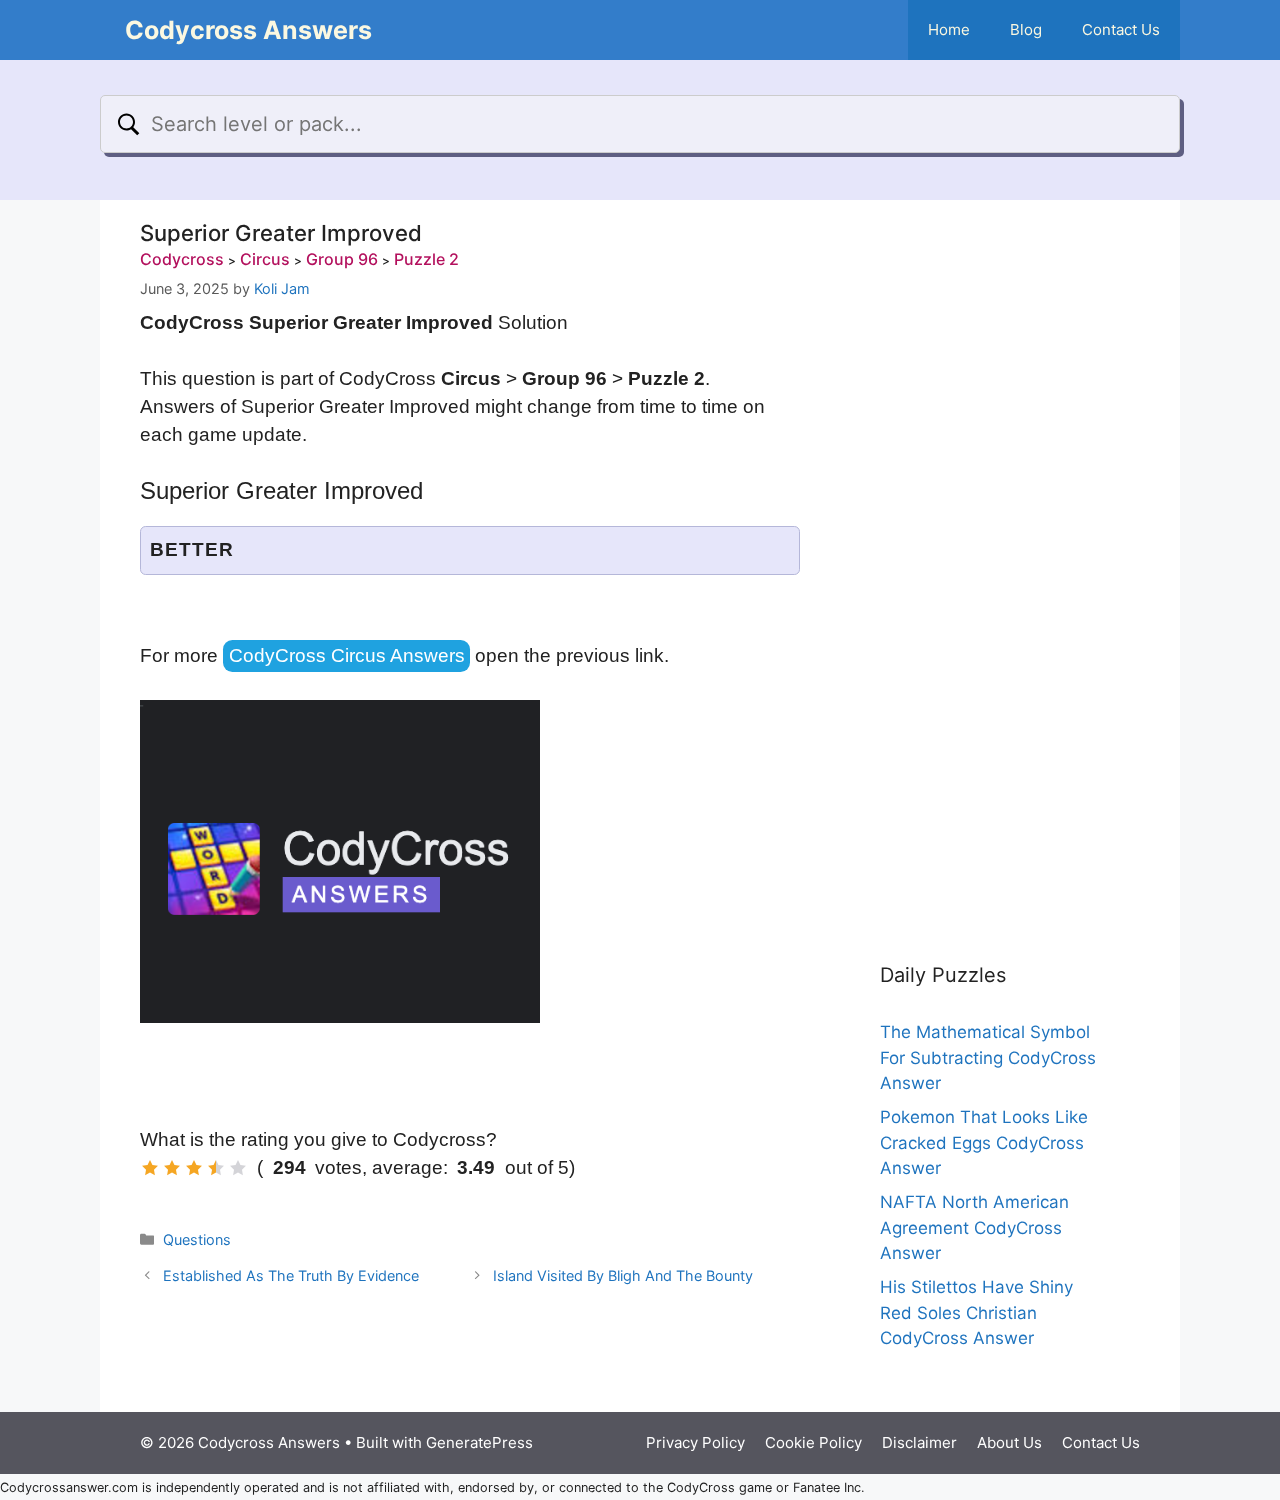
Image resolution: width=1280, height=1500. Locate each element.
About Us (1009, 1442)
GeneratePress (479, 1442)
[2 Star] (172, 1168)
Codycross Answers (248, 30)
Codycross (182, 259)
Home (949, 29)
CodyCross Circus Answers (347, 655)
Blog (1026, 29)
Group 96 (342, 259)
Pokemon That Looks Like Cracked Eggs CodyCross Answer (984, 1142)
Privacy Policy (695, 1442)
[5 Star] (238, 1168)
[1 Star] (150, 1168)
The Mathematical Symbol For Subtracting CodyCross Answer (988, 1057)
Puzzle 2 (426, 259)
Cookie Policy (813, 1442)
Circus (265, 259)
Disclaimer (919, 1442)
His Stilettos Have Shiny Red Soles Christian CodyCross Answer (976, 1312)
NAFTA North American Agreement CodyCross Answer (974, 1227)
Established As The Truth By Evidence (291, 1275)
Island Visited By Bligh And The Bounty (623, 1275)
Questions (197, 1239)
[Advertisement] (990, 560)
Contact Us (1121, 29)
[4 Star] (216, 1168)
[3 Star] (194, 1168)
